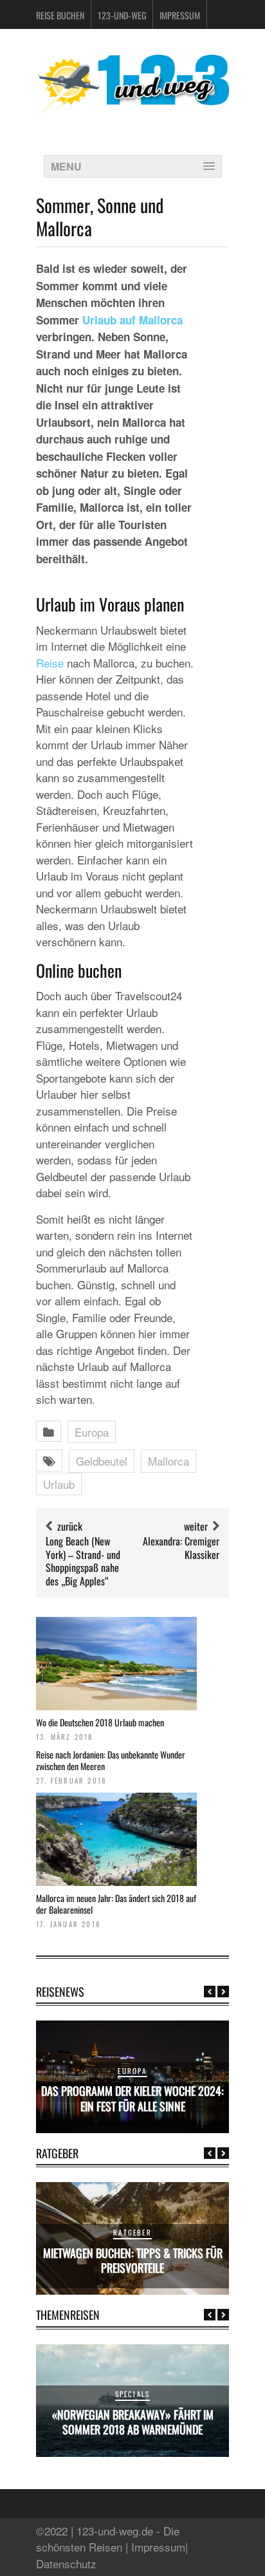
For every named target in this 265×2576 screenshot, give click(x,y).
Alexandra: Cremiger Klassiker (181, 1548)
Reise (50, 663)
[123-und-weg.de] (132, 111)
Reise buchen (60, 15)
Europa (92, 1432)
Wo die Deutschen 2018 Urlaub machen (100, 1722)
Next (223, 1992)
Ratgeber (132, 2232)
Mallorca (169, 1461)
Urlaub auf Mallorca (132, 320)
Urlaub (59, 1484)
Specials (133, 2394)
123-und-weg (122, 15)
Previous (210, 1992)
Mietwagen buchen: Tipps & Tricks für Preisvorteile (133, 2260)
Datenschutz (66, 2563)
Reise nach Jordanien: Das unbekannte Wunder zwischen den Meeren (111, 1760)
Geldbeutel (102, 1461)
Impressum (180, 15)
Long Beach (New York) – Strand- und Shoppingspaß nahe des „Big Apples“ (83, 1561)
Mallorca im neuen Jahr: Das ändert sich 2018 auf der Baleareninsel (116, 1904)
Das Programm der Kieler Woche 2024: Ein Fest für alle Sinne (132, 2098)
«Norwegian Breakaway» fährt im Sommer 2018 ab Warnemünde (133, 2422)
